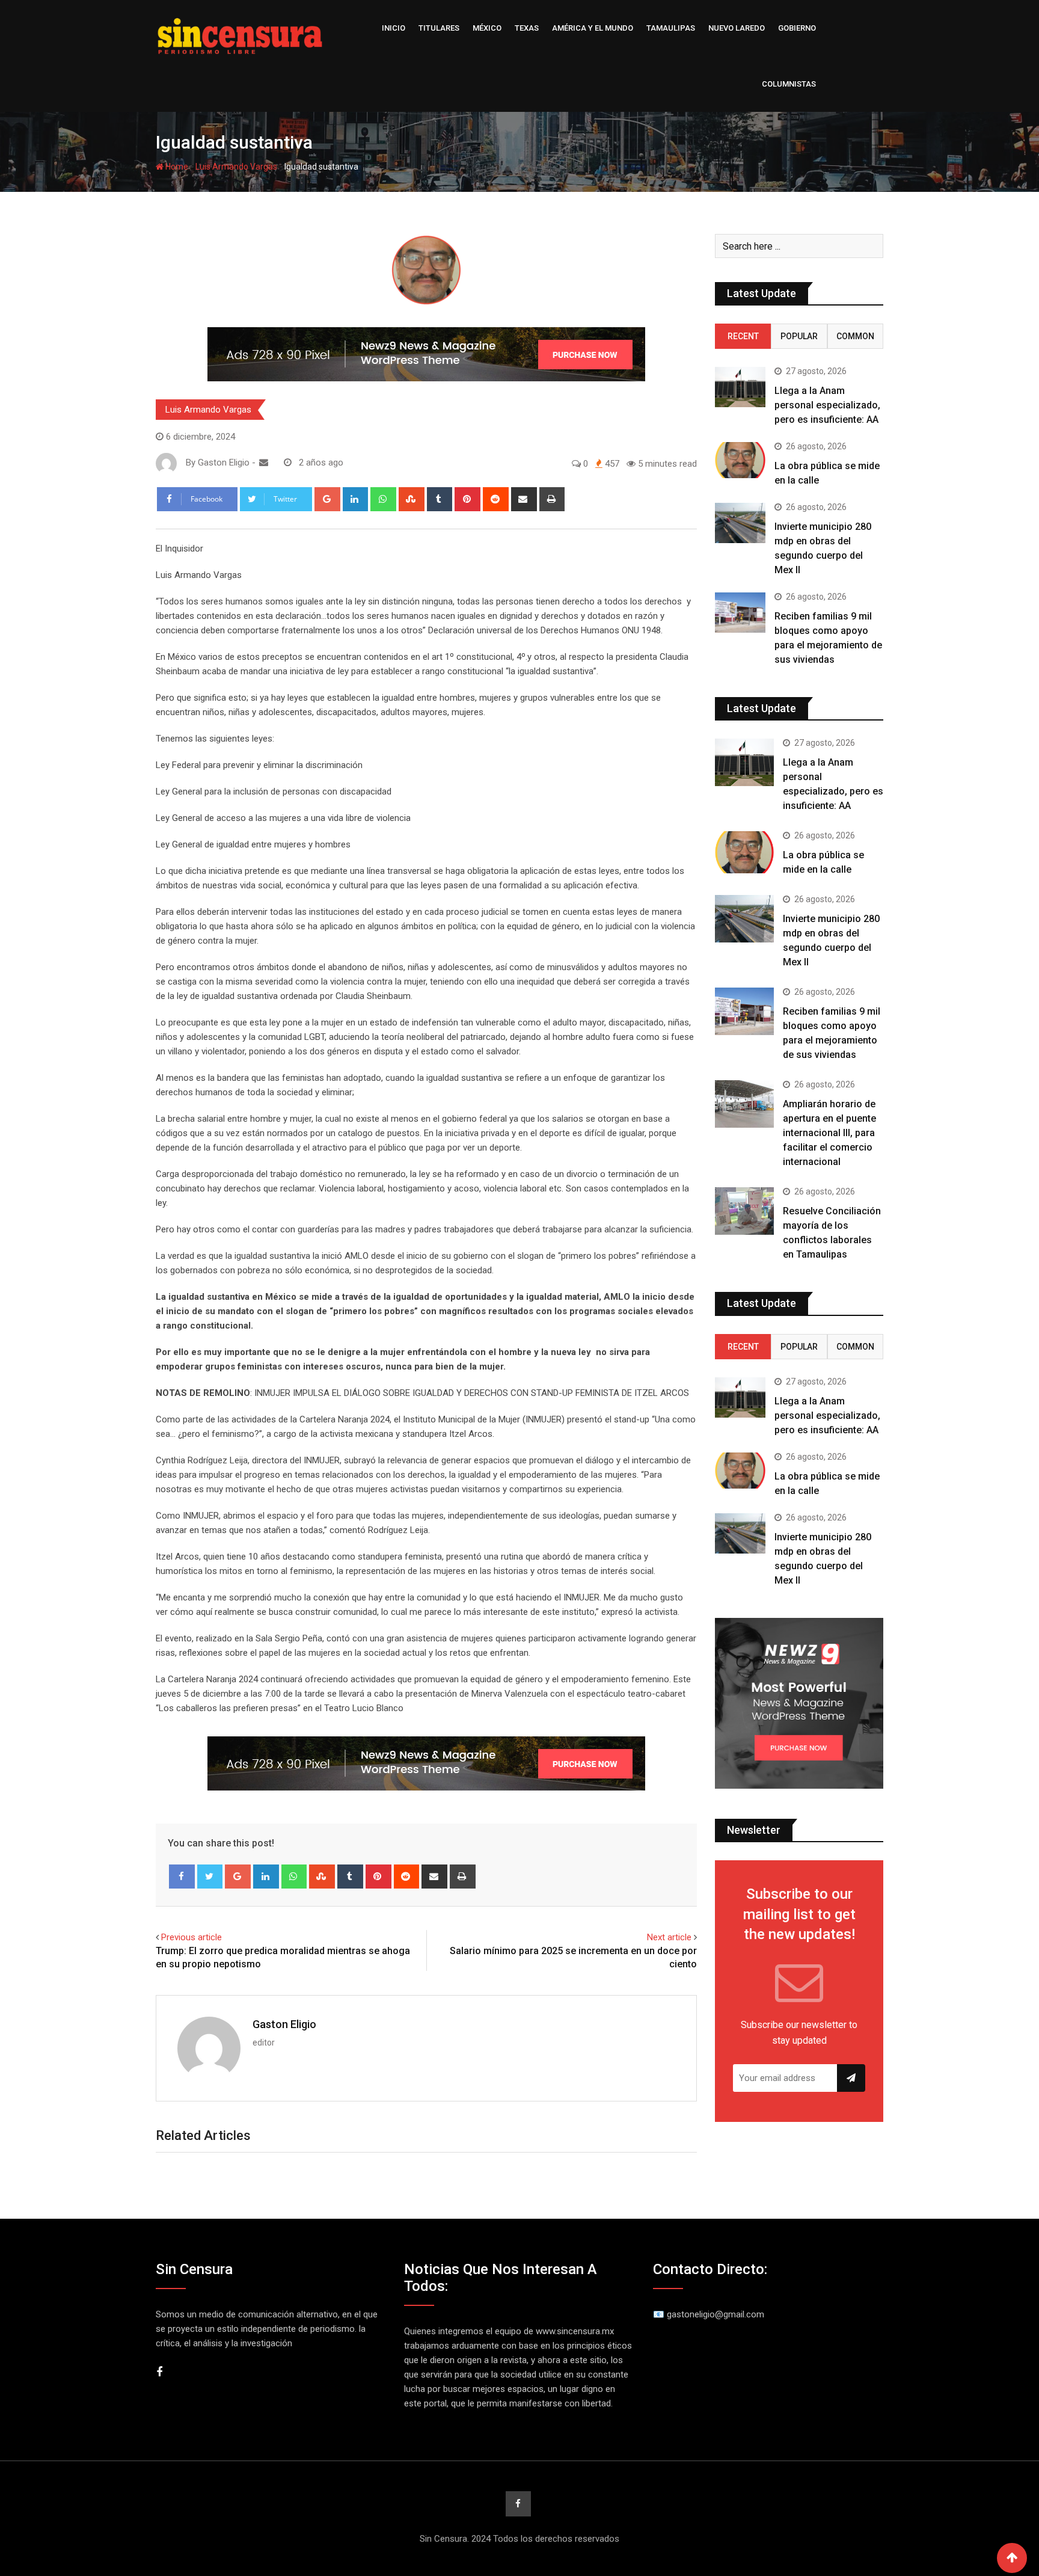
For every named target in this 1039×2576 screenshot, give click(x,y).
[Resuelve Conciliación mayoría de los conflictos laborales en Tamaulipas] (744, 1211)
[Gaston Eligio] (264, 463)
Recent (743, 336)
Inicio (394, 28)
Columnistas (789, 84)
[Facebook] (182, 1877)
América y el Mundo (593, 28)
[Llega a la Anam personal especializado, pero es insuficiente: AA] (740, 387)
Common (855, 336)
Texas (527, 28)
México (487, 28)
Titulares (439, 28)
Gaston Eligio (284, 2024)
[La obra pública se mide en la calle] (740, 460)
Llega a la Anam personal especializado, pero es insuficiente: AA (827, 405)
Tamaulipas (671, 28)
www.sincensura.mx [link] (575, 2331)
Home (176, 167)
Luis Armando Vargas (236, 167)
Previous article (192, 1937)
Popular (799, 336)
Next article (669, 1937)
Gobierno (797, 28)
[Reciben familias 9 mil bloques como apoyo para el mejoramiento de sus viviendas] (740, 613)
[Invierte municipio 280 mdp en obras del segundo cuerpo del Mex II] (740, 523)
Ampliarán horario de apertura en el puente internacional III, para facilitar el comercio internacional (829, 1133)
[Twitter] (210, 1877)
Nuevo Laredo (737, 28)
